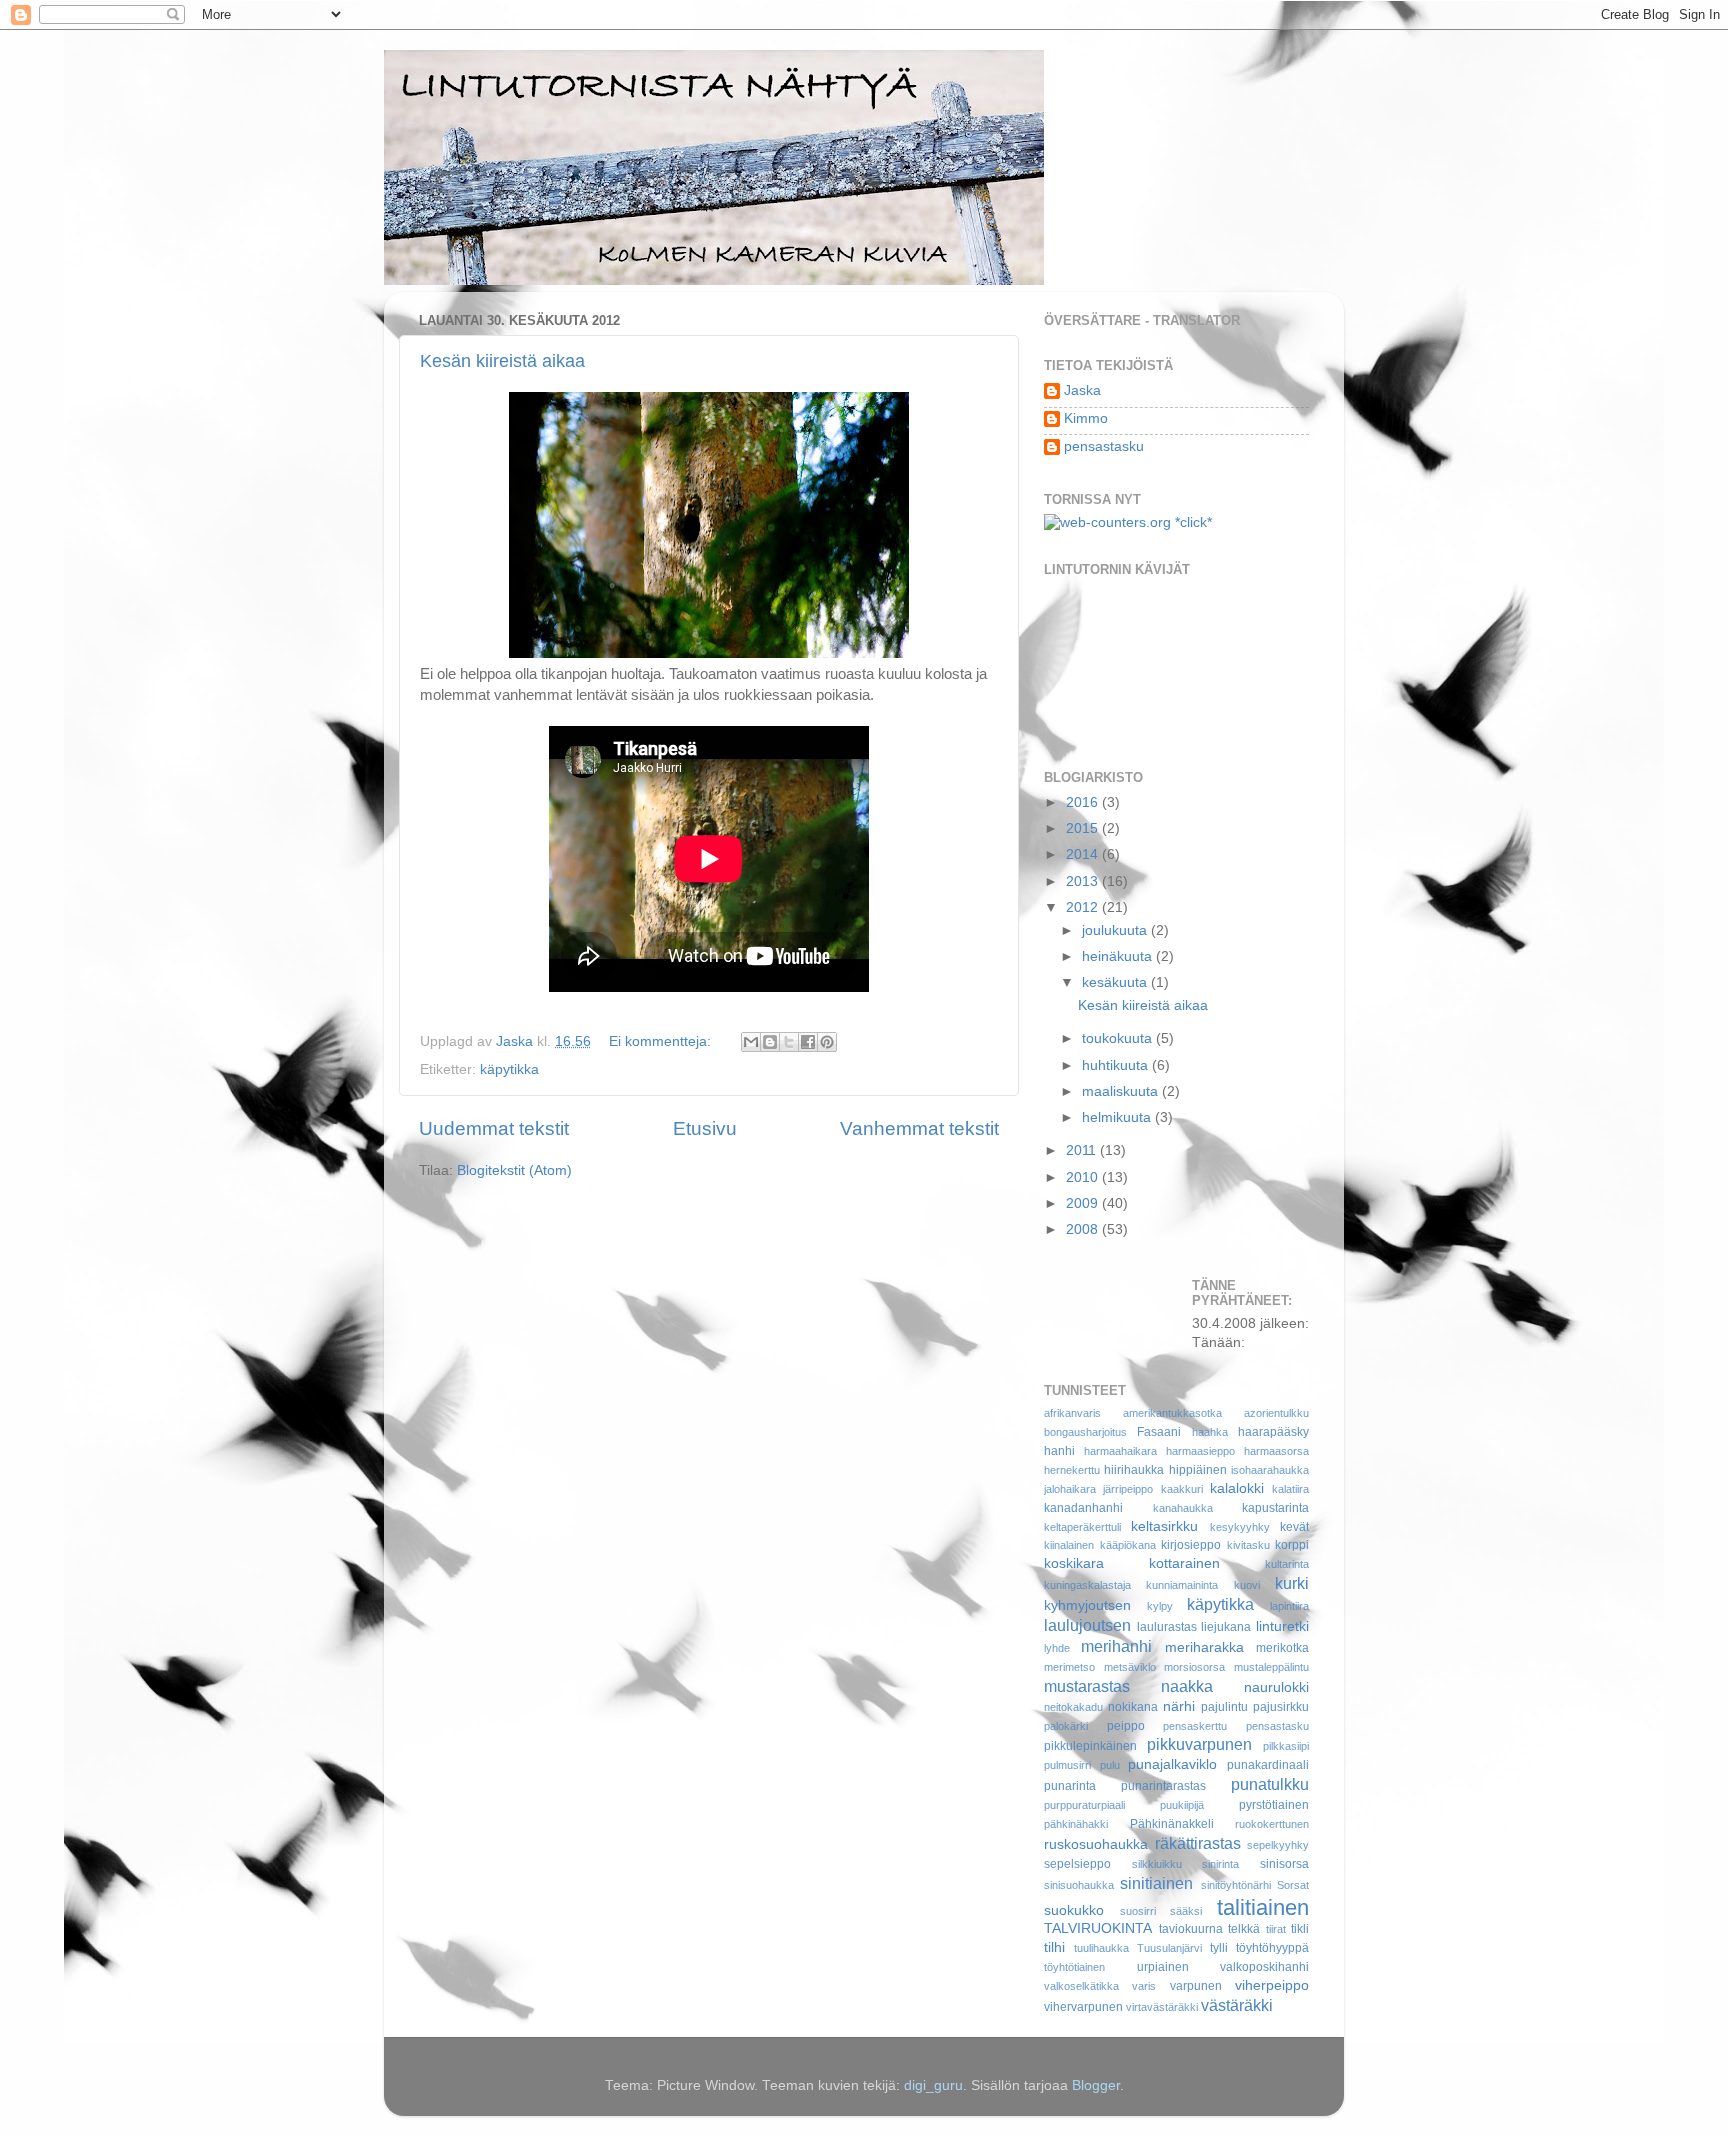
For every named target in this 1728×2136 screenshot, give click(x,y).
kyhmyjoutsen (1087, 1605)
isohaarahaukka (1270, 1470)
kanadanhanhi (1083, 1508)
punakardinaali (1268, 1765)
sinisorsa (1284, 1864)
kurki (1292, 1583)
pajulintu (1224, 1707)
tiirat (1276, 1929)
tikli (1300, 1929)
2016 (1084, 802)
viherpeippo (1272, 1985)
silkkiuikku (1157, 1864)
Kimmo (1086, 418)
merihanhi (1116, 1646)
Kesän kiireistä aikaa (502, 361)
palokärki (1066, 1726)
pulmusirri (1067, 1765)
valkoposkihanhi (1264, 1967)
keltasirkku (1164, 1526)
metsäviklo (1130, 1667)
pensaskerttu (1195, 1726)
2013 (1084, 881)
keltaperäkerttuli (1082, 1527)
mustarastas (1087, 1686)
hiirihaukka (1134, 1470)
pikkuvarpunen (1199, 1744)
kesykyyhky (1240, 1527)
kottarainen (1184, 1563)
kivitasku (1248, 1545)
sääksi (1186, 1911)
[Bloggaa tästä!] (770, 1042)
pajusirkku (1281, 1707)
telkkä (1244, 1929)
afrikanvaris (1072, 1413)
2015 (1084, 828)
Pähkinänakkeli (1172, 1824)
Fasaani (1159, 1432)
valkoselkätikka (1081, 1986)
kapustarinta (1275, 1508)
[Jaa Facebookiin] (808, 1042)
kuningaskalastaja (1087, 1585)
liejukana (1226, 1627)
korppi (1292, 1545)
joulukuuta (1116, 930)
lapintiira (1289, 1606)
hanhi (1059, 1451)
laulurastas (1167, 1627)
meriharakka (1204, 1647)
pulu (1110, 1765)
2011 (1083, 1150)
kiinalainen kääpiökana (1100, 1545)
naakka (1187, 1686)
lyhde (1057, 1648)
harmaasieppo (1200, 1451)
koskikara (1074, 1563)
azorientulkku (1276, 1413)
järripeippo (1128, 1489)
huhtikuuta (1117, 1065)
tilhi (1054, 1947)
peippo (1126, 1726)
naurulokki (1276, 1687)
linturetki (1282, 1626)
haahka (1210, 1432)
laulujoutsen (1087, 1625)
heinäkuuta (1119, 956)
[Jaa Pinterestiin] (827, 1042)
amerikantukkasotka (1172, 1413)
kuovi (1247, 1585)
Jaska (1082, 390)
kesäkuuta (1116, 982)
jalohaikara (1070, 1489)
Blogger (1096, 2085)
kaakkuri (1182, 1489)
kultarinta (1287, 1564)
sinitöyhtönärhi (1236, 1885)
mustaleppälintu (1271, 1667)
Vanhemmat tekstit (919, 1128)
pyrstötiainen (1274, 1805)
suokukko (1074, 1910)
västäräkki (1237, 2005)
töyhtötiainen (1074, 1967)
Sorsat (1293, 1885)
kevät (1294, 1527)
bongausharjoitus (1085, 1432)
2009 (1084, 1203)
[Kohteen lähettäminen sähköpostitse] (751, 1042)
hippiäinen (1198, 1470)
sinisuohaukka (1079, 1885)
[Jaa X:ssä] (789, 1042)
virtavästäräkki (1162, 2007)
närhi (1179, 1706)
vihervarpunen (1083, 2007)
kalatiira (1290, 1489)
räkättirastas (1198, 1843)
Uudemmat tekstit (494, 1128)
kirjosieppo (1191, 1545)
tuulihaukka (1101, 1948)
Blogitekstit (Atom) (514, 1170)
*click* (1191, 522)
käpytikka (509, 1069)
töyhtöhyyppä (1272, 1948)
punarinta (1070, 1786)
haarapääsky (1273, 1432)
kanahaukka (1183, 1508)
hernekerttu (1072, 1470)
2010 (1084, 1177)
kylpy (1160, 1606)
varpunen (1196, 1986)
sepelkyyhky (1278, 1845)
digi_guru (933, 2085)
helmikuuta (1118, 1117)
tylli (1219, 1948)
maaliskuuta (1122, 1091)
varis (1144, 1986)
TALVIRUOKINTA (1098, 1928)
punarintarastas (1163, 1786)
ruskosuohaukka (1096, 1844)
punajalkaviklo (1172, 1764)
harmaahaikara (1120, 1451)
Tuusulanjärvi (1169, 1948)
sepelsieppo (1077, 1864)
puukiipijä (1182, 1805)
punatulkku (1270, 1784)
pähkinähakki (1076, 1824)
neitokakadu (1073, 1707)
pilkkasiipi (1286, 1746)
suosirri (1138, 1911)
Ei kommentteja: (662, 1041)
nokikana (1133, 1707)
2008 (1084, 1229)
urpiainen (1163, 1967)
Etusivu (705, 1128)
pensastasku (1104, 446)
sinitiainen (1156, 1883)
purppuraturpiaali (1084, 1805)
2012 (1084, 907)
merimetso (1069, 1667)
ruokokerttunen (1272, 1824)
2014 (1084, 854)
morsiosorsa (1194, 1667)
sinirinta (1220, 1864)
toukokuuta (1119, 1038)
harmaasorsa (1276, 1451)
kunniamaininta (1182, 1585)
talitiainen (1263, 1907)
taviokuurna (1191, 1929)
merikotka (1282, 1648)
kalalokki (1237, 1488)
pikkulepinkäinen (1090, 1746)
